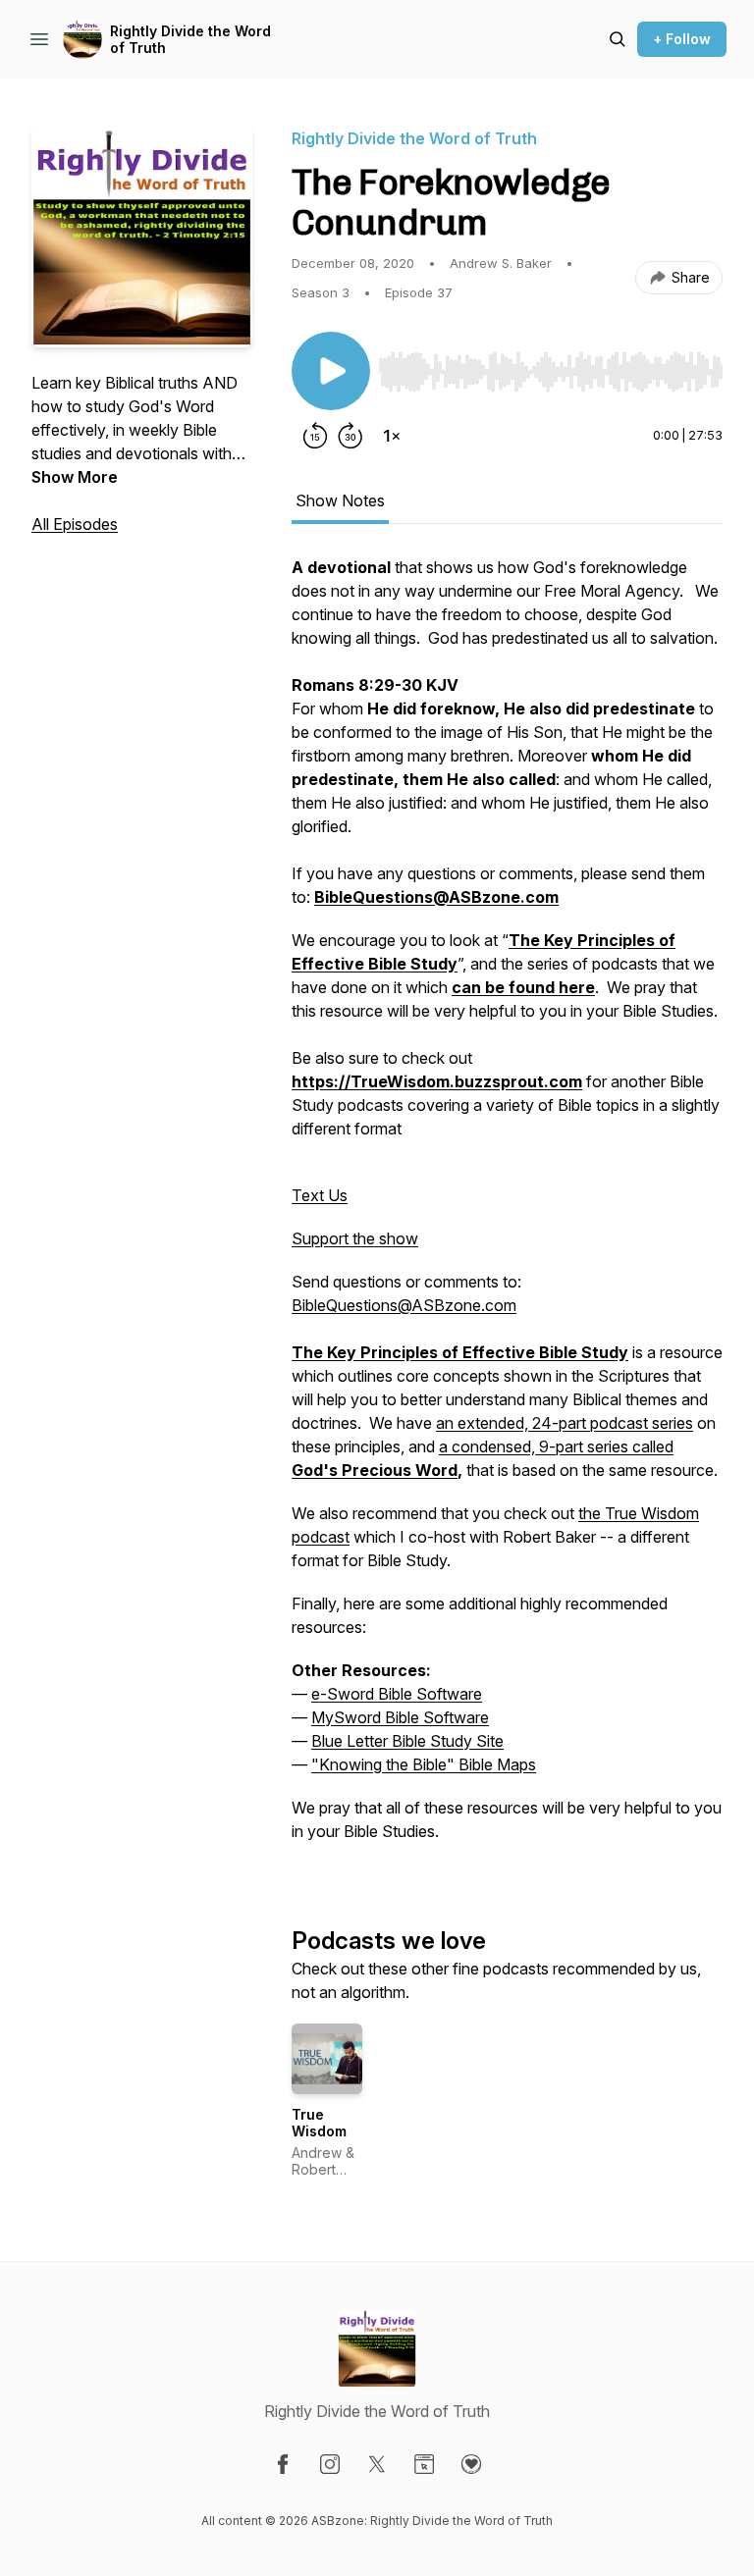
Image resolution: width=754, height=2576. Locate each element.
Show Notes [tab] (340, 500)
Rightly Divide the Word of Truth (190, 40)
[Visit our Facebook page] (283, 2464)
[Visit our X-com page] (377, 2464)
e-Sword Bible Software (397, 1694)
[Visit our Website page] (424, 2464)
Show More (75, 477)
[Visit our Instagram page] (330, 2464)
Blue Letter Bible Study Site (407, 1741)
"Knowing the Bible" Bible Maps (424, 1764)
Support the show (355, 1238)
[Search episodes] (618, 39)
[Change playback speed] (392, 436)
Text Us (320, 1195)
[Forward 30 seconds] (350, 436)
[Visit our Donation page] (471, 2464)
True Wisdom (319, 2123)
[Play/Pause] (331, 371)
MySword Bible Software (400, 1717)
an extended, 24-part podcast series (565, 1423)
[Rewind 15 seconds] (315, 436)
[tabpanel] (507, 1209)
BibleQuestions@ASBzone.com (404, 1305)
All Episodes (75, 524)
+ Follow (682, 39)
